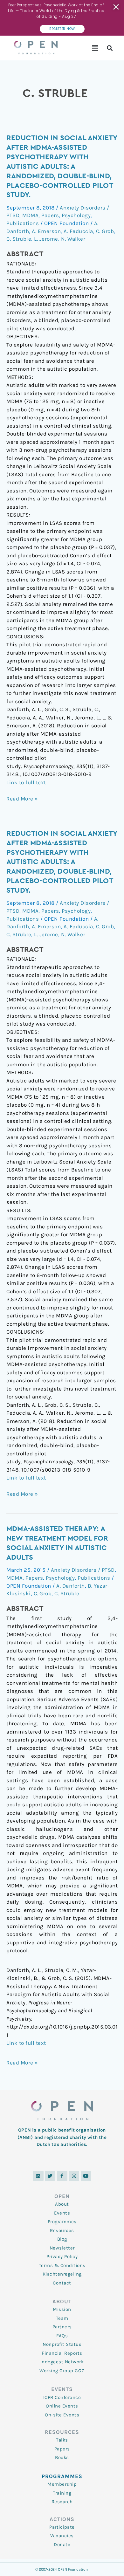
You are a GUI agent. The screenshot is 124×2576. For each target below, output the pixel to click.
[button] (95, 48)
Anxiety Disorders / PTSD (83, 1570)
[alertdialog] (62, 18)
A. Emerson (46, 231)
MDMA (30, 215)
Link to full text (26, 782)
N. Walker (73, 239)
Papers (50, 215)
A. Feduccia (78, 231)
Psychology (76, 215)
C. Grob (105, 231)
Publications (23, 223)
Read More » (22, 798)
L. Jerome (46, 239)
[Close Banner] (117, 7)
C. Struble (19, 239)
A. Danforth (71, 1586)
